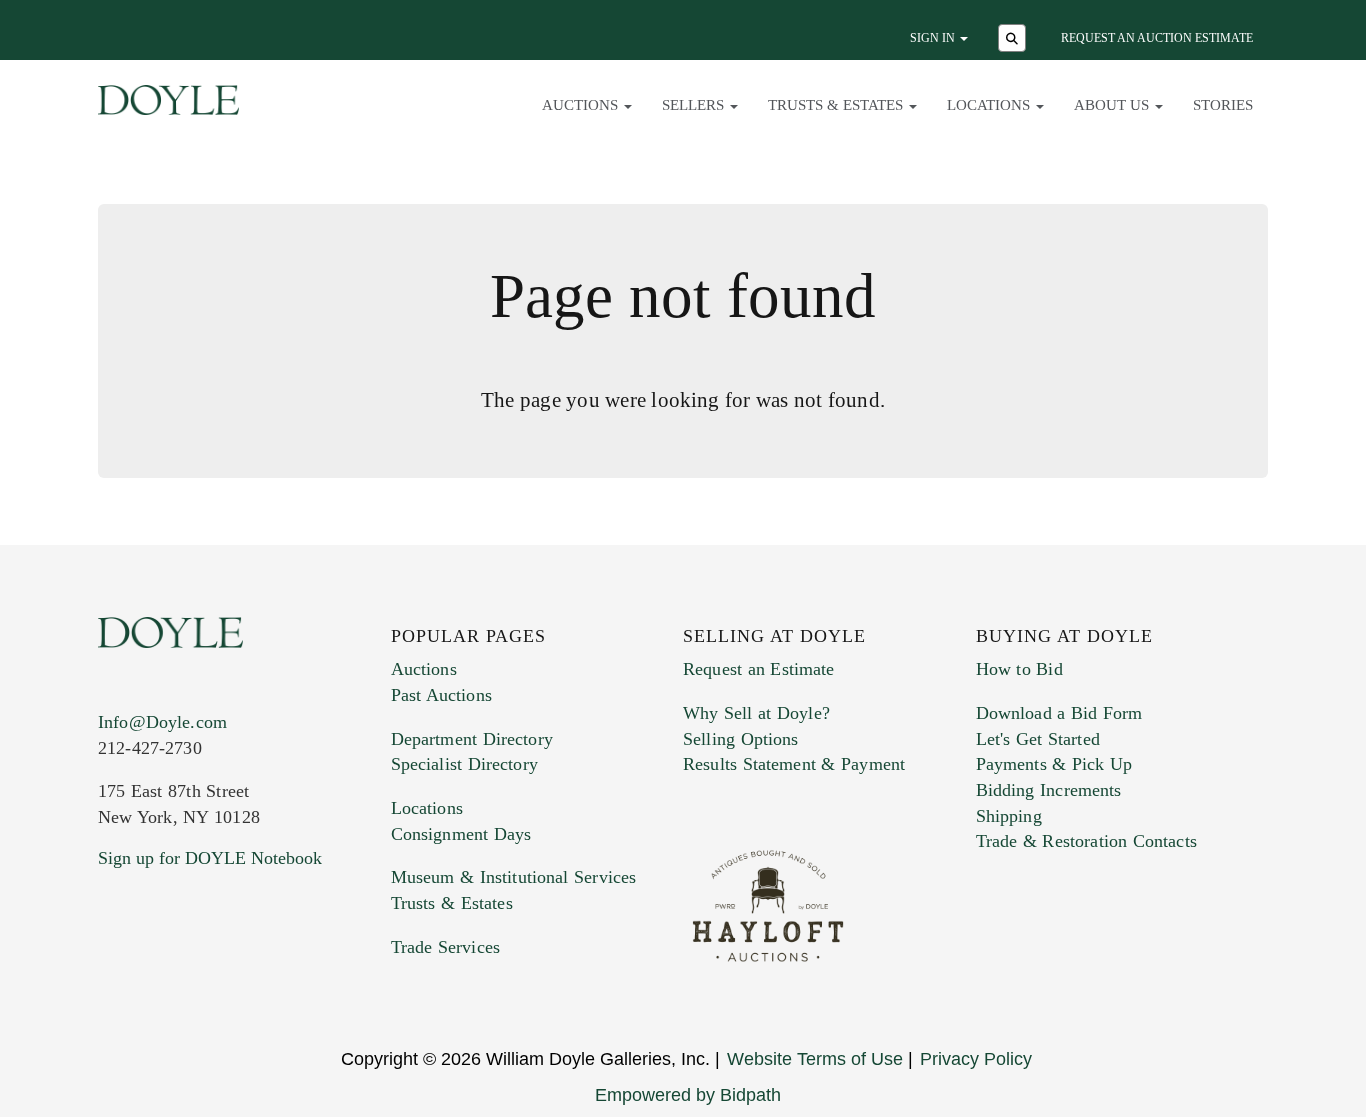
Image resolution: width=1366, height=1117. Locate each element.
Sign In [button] (934, 38)
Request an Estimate (759, 669)
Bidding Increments (1049, 790)
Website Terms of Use (815, 1059)
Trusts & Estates (452, 903)
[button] (1014, 40)
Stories (1223, 105)
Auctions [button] (582, 105)
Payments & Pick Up (1054, 764)
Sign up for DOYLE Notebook (210, 858)
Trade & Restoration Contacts (1086, 841)
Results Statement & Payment (794, 764)
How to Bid (1019, 669)
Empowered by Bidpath (688, 1095)
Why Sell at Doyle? (756, 713)
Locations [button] (990, 105)
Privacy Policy (976, 1059)
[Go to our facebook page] (117, 979)
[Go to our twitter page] (160, 979)
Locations (427, 808)
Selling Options (741, 739)
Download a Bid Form (1059, 713)
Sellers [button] (695, 105)
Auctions (424, 669)
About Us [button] (1113, 105)
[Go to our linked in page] (202, 979)
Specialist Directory (464, 764)
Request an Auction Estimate (1157, 38)
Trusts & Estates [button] (837, 105)
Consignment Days (461, 834)
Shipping (1009, 816)
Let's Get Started (1038, 739)
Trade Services (446, 947)
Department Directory (472, 739)
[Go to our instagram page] (245, 979)
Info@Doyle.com (162, 722)
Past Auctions (441, 695)
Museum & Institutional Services (514, 877)
